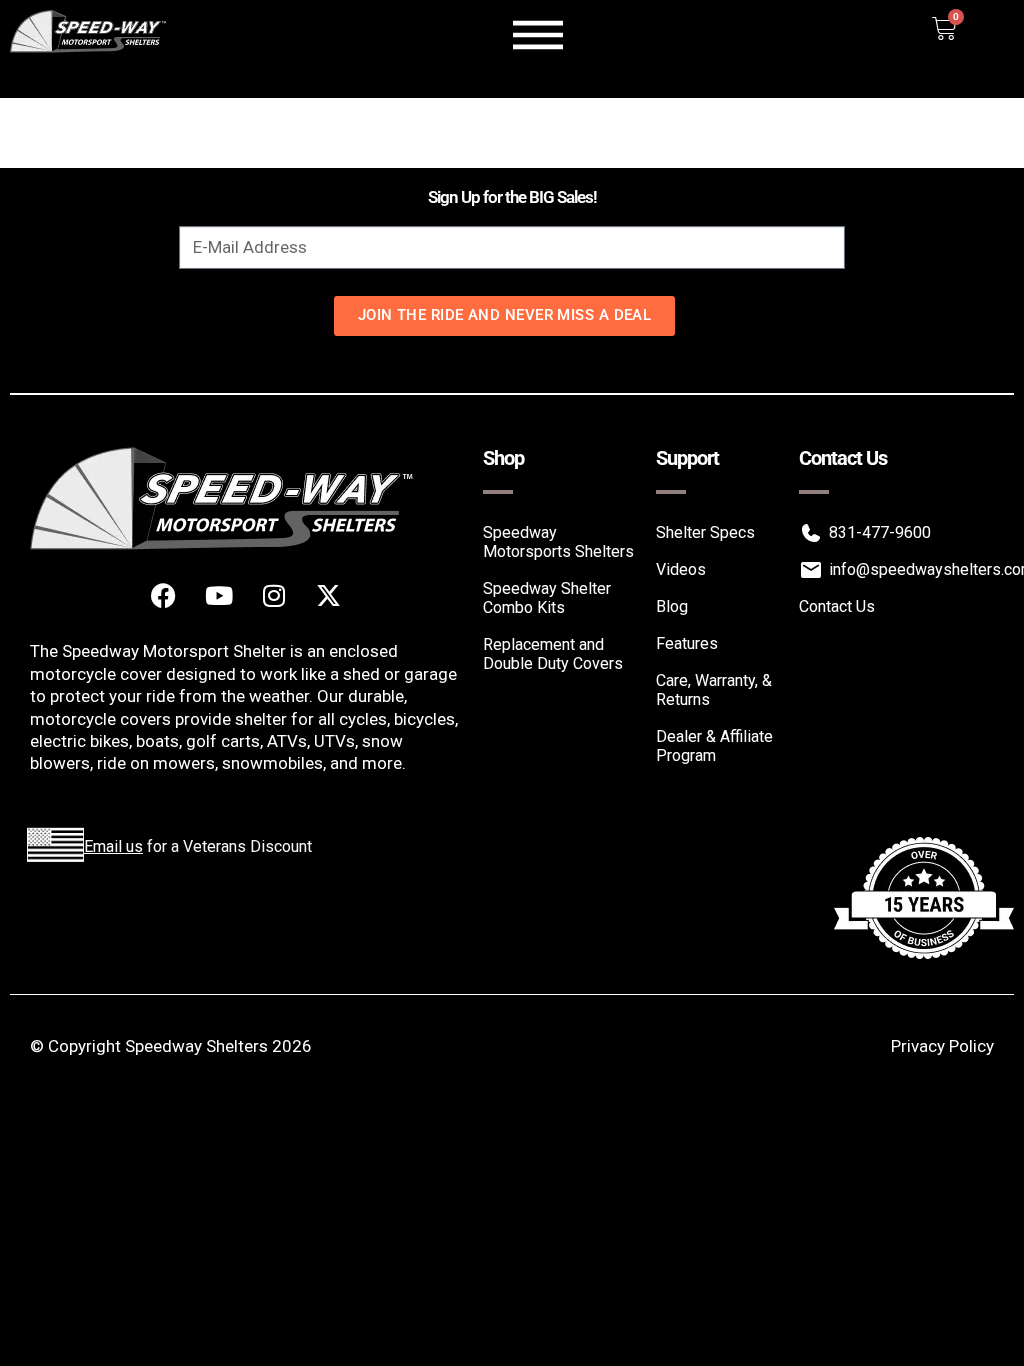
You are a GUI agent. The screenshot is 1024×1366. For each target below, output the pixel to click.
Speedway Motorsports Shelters (558, 542)
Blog (672, 606)
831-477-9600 (880, 532)
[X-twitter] (329, 595)
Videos (681, 569)
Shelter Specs (705, 532)
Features (687, 643)
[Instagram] (274, 595)
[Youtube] (219, 595)
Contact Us (837, 606)
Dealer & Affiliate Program (714, 746)
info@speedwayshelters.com (911, 569)
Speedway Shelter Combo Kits (547, 598)
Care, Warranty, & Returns (714, 690)
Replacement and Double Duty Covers (553, 654)
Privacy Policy (942, 1046)
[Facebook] (164, 595)
